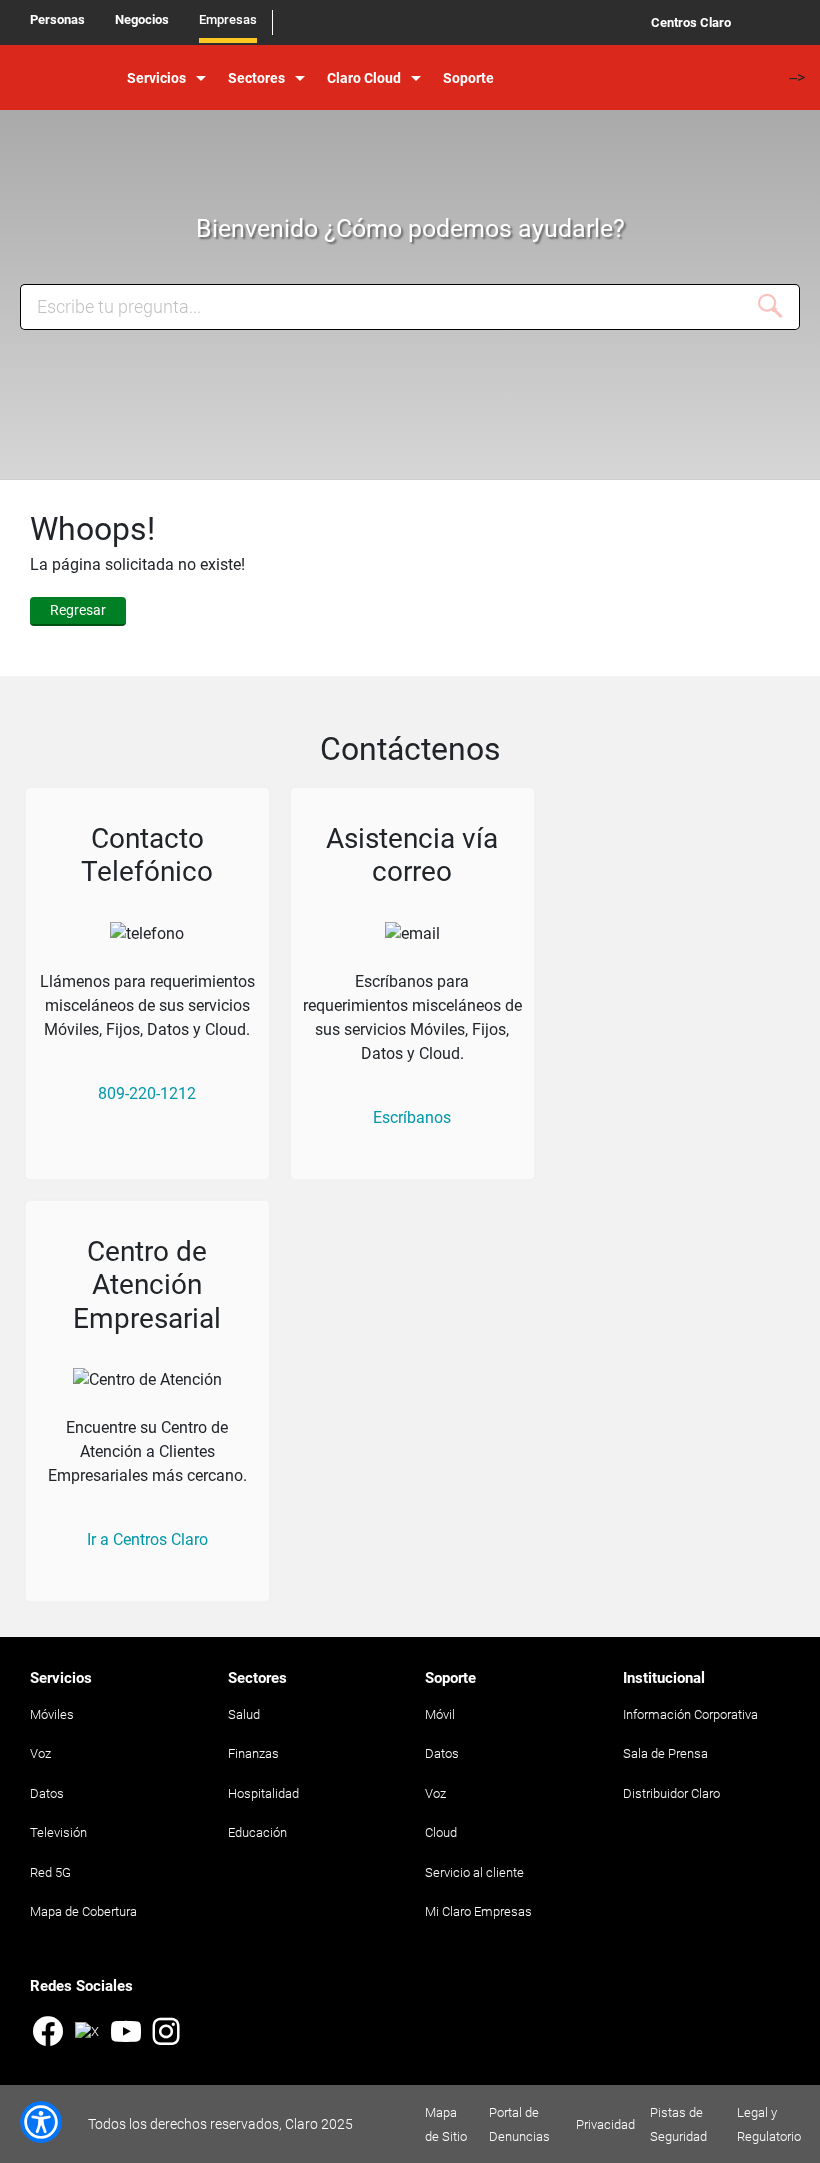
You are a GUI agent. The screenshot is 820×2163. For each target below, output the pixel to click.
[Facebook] (48, 2034)
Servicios (156, 78)
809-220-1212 (147, 1093)
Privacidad (605, 2124)
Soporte (468, 78)
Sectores (256, 78)
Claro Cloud (364, 78)
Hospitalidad (263, 1793)
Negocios (142, 19)
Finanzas (253, 1753)
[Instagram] (166, 2034)
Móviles (52, 1714)
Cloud (441, 1832)
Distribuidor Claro (671, 1793)
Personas (57, 19)
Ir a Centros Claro (147, 1539)
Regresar (78, 610)
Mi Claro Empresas (478, 1911)
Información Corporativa (690, 1714)
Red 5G (50, 1872)
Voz (40, 1753)
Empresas (228, 19)
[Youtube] (126, 2034)
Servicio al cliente (474, 1872)
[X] (87, 2043)
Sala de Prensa (665, 1753)
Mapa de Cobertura (83, 1911)
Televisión (58, 1832)
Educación (257, 1832)
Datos (47, 1793)
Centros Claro (691, 22)
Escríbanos (412, 1117)
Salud (244, 1714)
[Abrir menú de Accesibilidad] (41, 2122)
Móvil (440, 1714)
